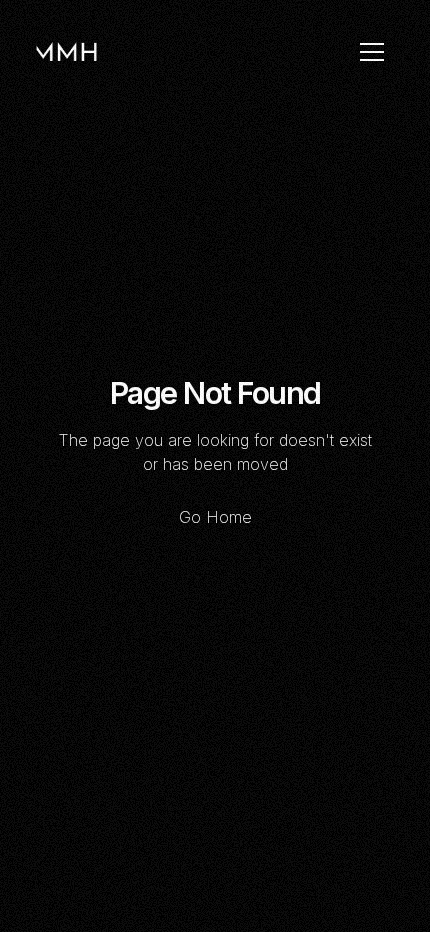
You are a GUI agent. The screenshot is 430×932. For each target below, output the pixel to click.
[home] (66, 52)
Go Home (215, 517)
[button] (372, 52)
